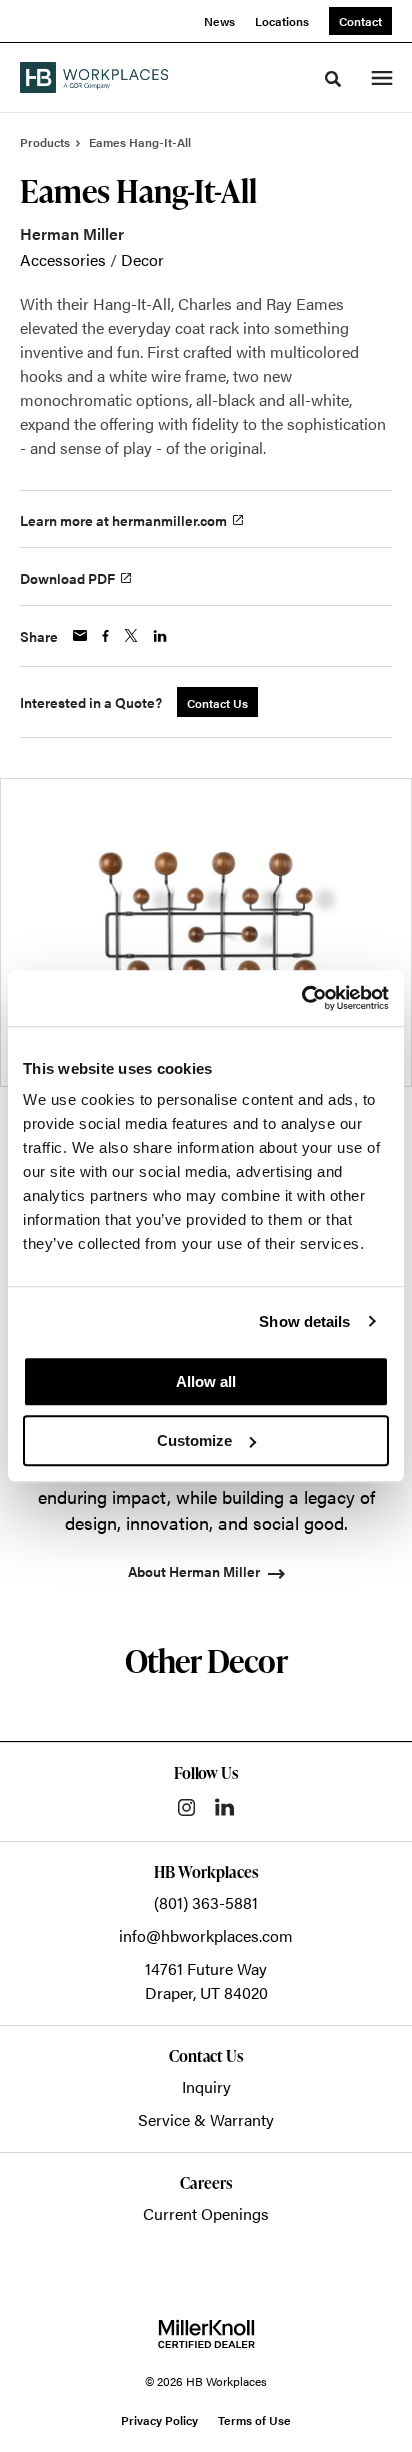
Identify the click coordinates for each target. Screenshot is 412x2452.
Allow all (206, 1381)
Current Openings (206, 2213)
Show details (304, 1321)
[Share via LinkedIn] (160, 636)
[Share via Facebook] (105, 636)
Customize (194, 1440)
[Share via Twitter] (131, 635)
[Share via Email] (80, 635)
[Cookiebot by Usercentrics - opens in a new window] (301, 998)
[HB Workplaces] (94, 77)
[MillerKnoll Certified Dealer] (206, 2334)
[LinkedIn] (224, 1807)
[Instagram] (186, 1807)
